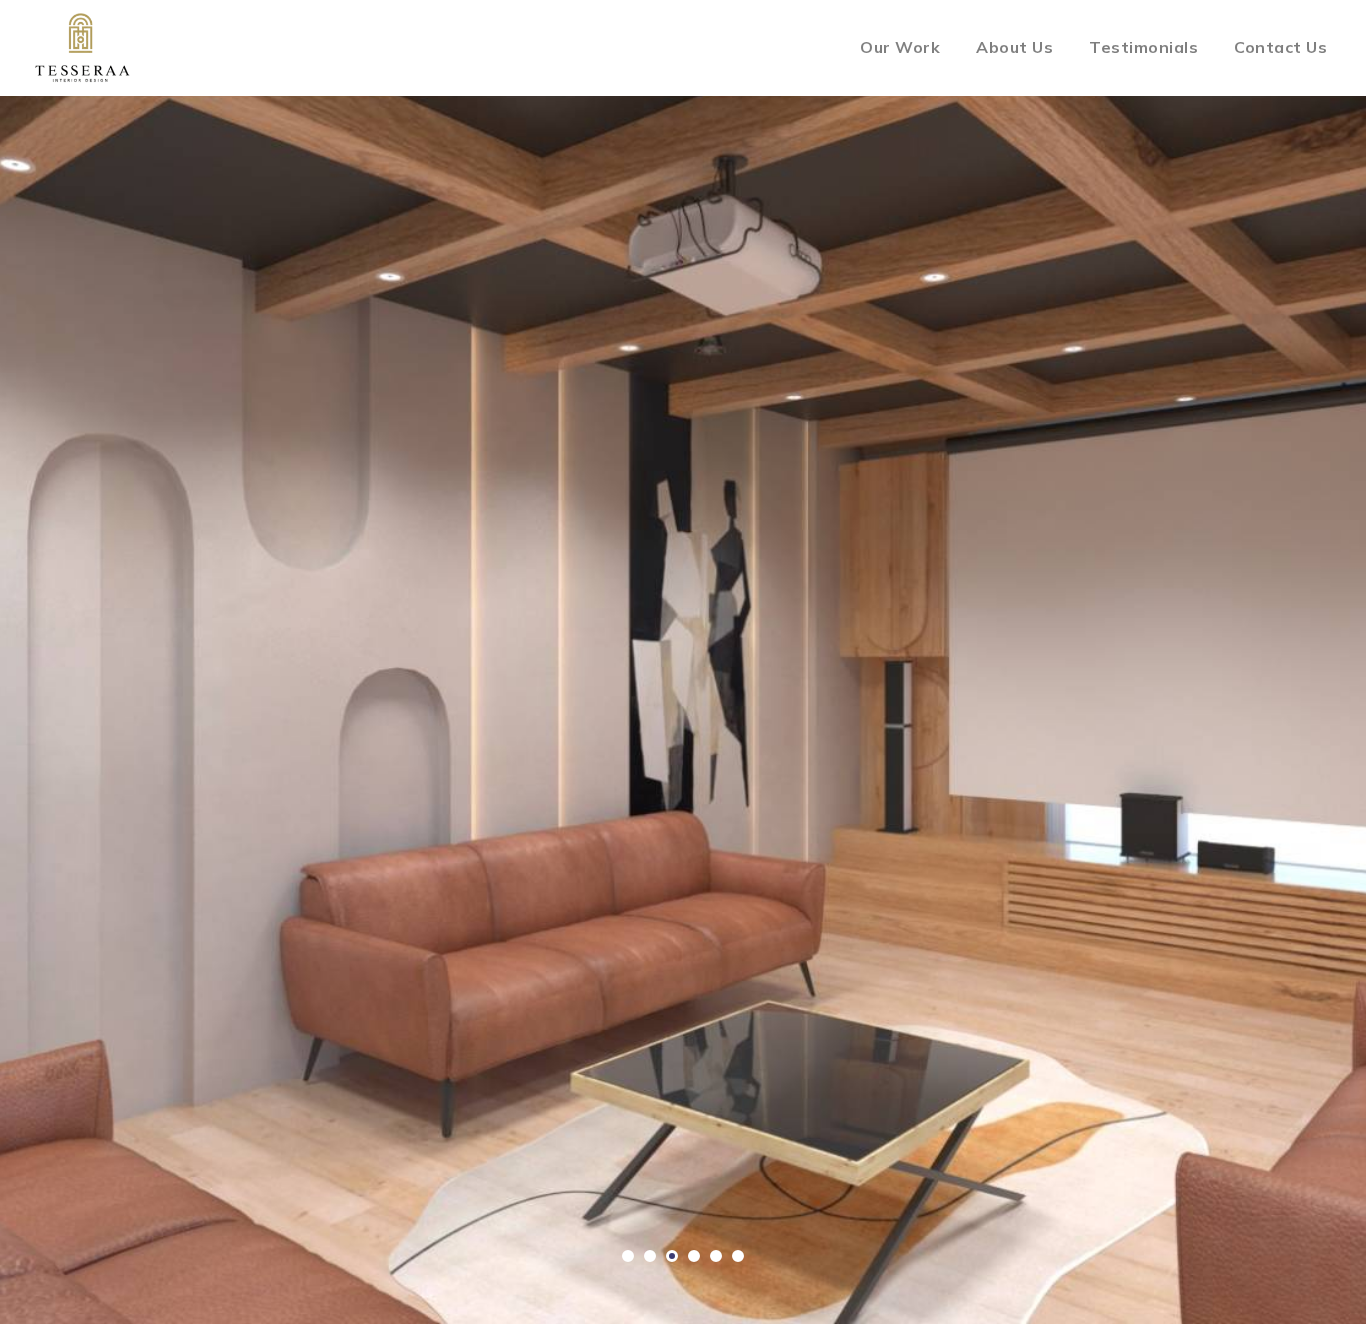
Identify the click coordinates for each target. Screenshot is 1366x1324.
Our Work (900, 47)
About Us (1014, 47)
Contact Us (1280, 47)
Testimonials (1143, 47)
